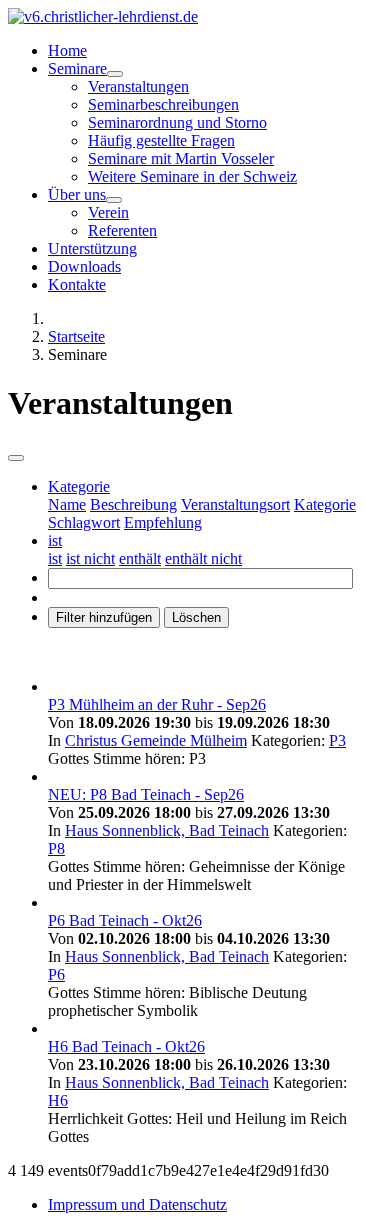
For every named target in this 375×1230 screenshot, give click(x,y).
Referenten (122, 230)
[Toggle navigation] (16, 458)
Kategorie (325, 504)
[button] (79, 486)
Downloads (84, 266)
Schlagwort (84, 522)
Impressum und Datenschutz (137, 1204)
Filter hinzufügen (104, 617)
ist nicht (90, 558)
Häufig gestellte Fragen (161, 140)
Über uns (77, 194)
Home (67, 50)
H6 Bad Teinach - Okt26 (126, 1046)
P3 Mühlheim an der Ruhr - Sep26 (157, 704)
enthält (140, 558)
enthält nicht (203, 558)
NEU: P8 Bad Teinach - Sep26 (146, 794)
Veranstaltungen (138, 86)
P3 (337, 740)
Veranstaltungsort (235, 504)
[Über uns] (114, 200)
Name (67, 504)
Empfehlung (163, 522)
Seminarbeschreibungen (163, 104)
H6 (58, 1100)
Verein (108, 212)
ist (55, 558)
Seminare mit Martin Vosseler (181, 158)
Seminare (77, 68)
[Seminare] (115, 74)
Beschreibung (133, 504)
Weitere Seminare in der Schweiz (192, 176)
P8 (56, 848)
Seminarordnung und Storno (177, 122)
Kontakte (77, 284)
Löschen (196, 617)
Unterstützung (92, 248)
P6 (56, 974)
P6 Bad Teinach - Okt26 (125, 920)
